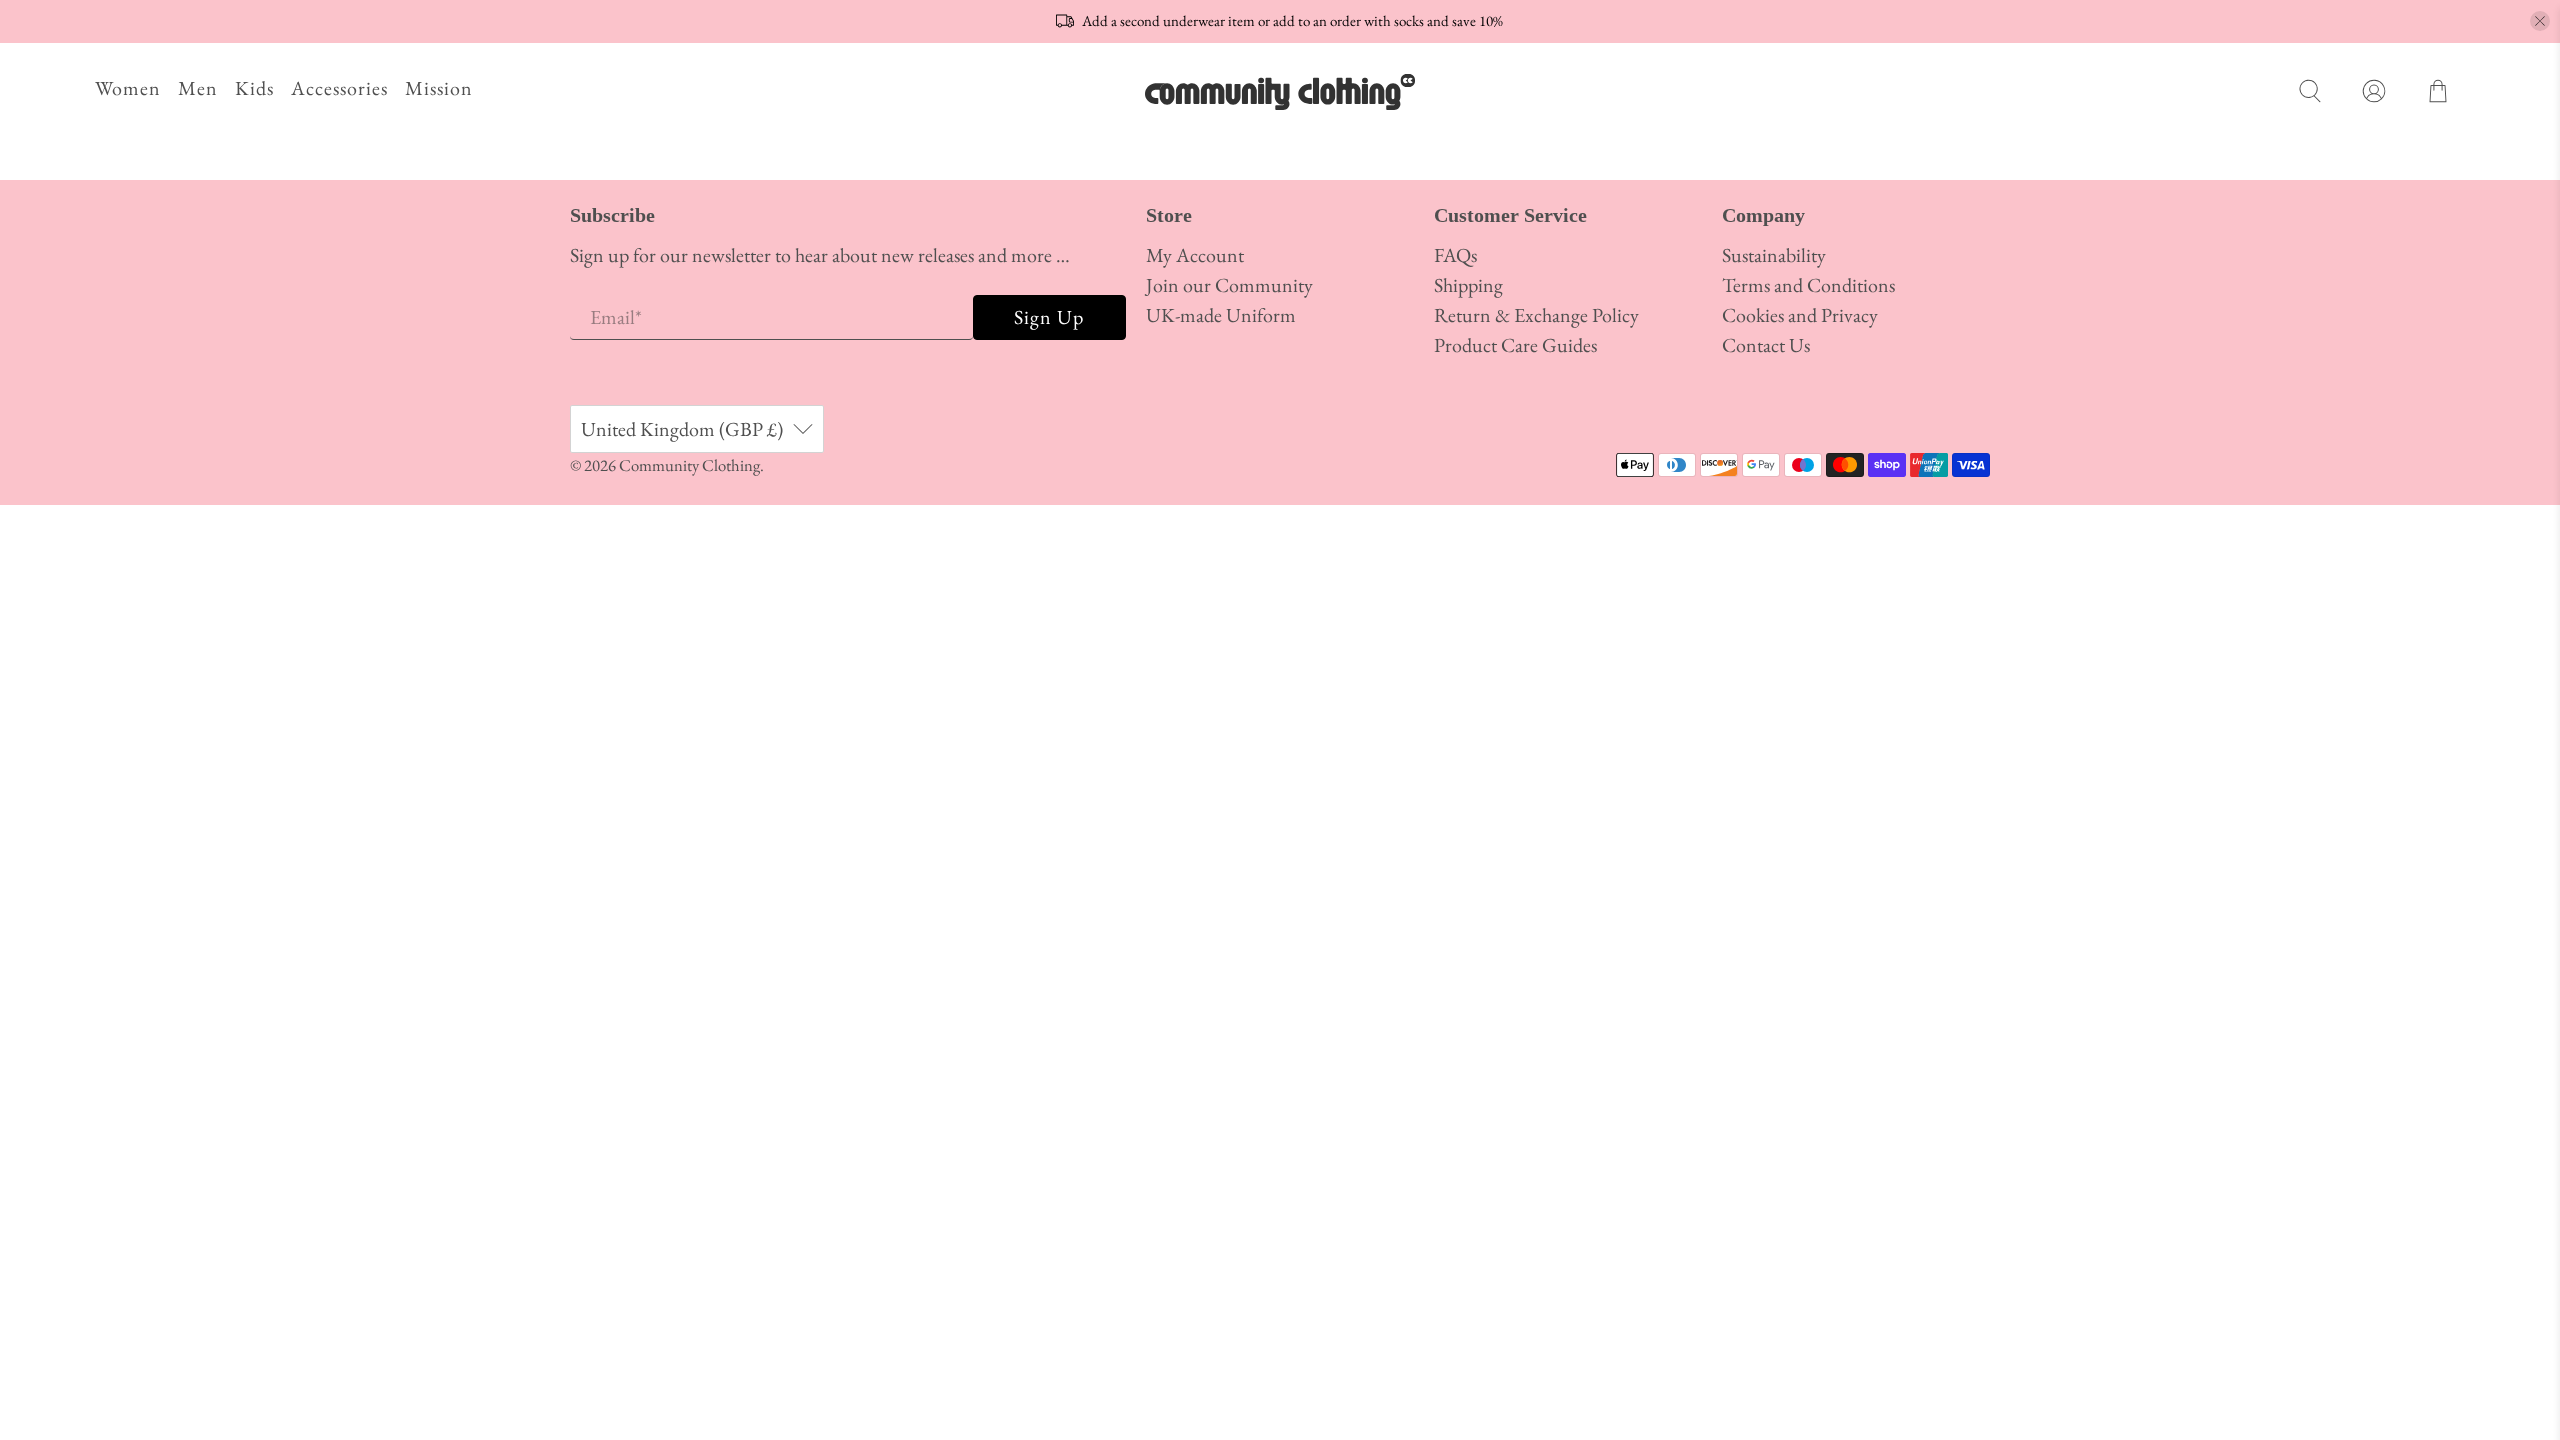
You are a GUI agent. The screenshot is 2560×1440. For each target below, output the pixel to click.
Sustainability (1774, 255)
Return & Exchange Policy (1536, 315)
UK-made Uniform (1221, 315)
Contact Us (1766, 345)
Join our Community (1229, 285)
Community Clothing (689, 465)
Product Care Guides (1515, 345)
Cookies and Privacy (1800, 315)
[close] (2540, 21)
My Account (1195, 255)
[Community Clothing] (1280, 91)
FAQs (1455, 255)
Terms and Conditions (1808, 285)
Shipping (1468, 285)
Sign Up (1049, 317)
